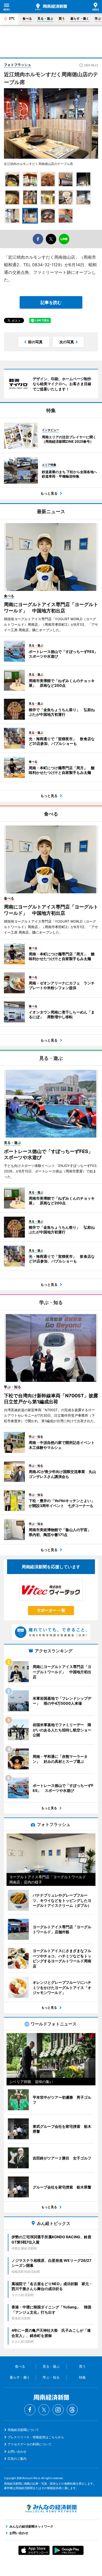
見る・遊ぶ (45, 18)
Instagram (58, 2410)
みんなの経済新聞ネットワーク (51, 2508)
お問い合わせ (17, 2452)
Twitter (44, 2410)
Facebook (30, 2410)
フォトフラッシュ (18, 65)
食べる (27, 18)
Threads (72, 2410)
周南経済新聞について (23, 2430)
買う (62, 18)
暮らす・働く (80, 18)
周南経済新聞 (51, 7)
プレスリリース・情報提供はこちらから (36, 2437)
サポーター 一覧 (51, 1610)
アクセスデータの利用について (30, 2444)
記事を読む (51, 302)
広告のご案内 (17, 2459)
